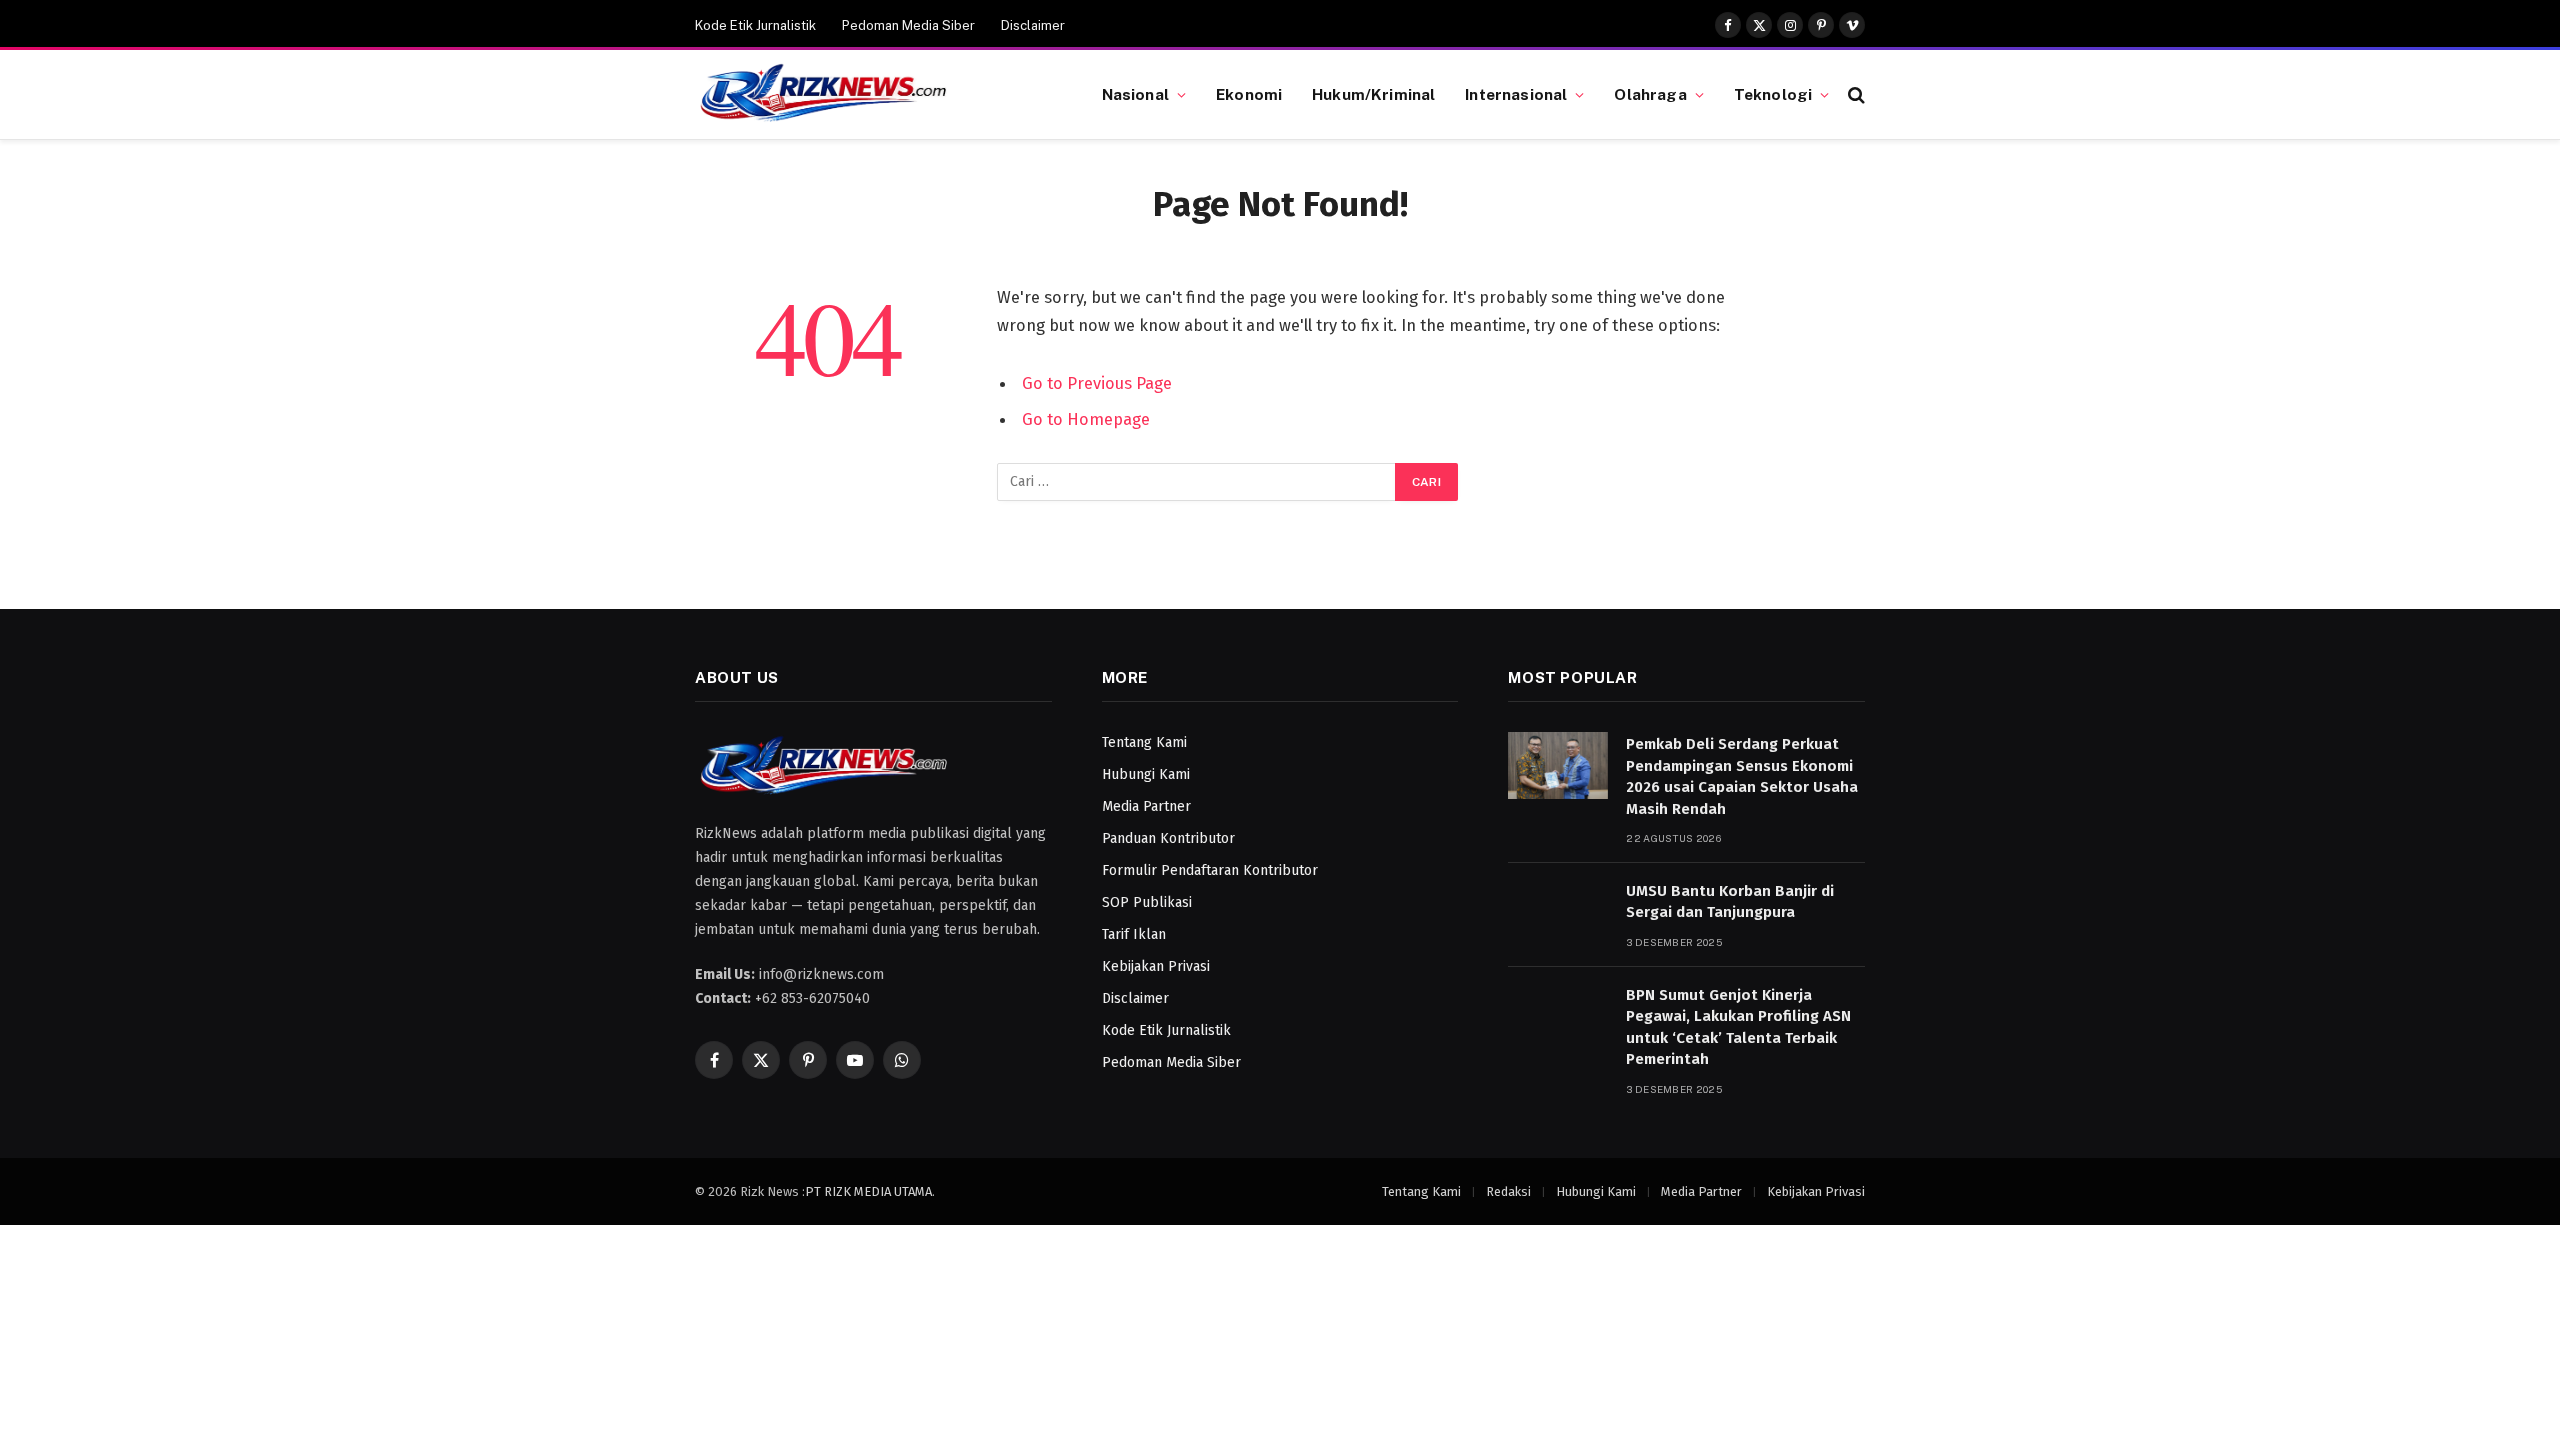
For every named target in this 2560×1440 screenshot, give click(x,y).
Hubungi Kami (1146, 774)
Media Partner (1146, 806)
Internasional (1516, 94)
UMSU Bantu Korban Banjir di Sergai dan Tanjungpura (1730, 901)
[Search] (1854, 94)
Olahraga (1650, 94)
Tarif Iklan (1134, 934)
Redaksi (1508, 1191)
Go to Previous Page (1097, 383)
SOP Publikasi (1147, 902)
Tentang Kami (1144, 742)
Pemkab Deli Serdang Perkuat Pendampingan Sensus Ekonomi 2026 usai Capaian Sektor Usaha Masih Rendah (1742, 776)
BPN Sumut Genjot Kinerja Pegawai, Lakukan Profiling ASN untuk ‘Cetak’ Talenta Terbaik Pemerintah (1738, 1027)
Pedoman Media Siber (908, 25)
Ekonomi (1249, 94)
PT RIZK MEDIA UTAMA (868, 1191)
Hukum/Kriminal (1373, 94)
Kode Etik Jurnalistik (755, 25)
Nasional (1135, 94)
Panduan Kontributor (1168, 838)
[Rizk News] (873, 95)
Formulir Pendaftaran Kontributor (1210, 870)
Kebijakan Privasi (1156, 966)
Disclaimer (1033, 25)
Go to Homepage (1086, 419)
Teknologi (1773, 94)
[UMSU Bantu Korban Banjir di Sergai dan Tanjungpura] (1558, 912)
